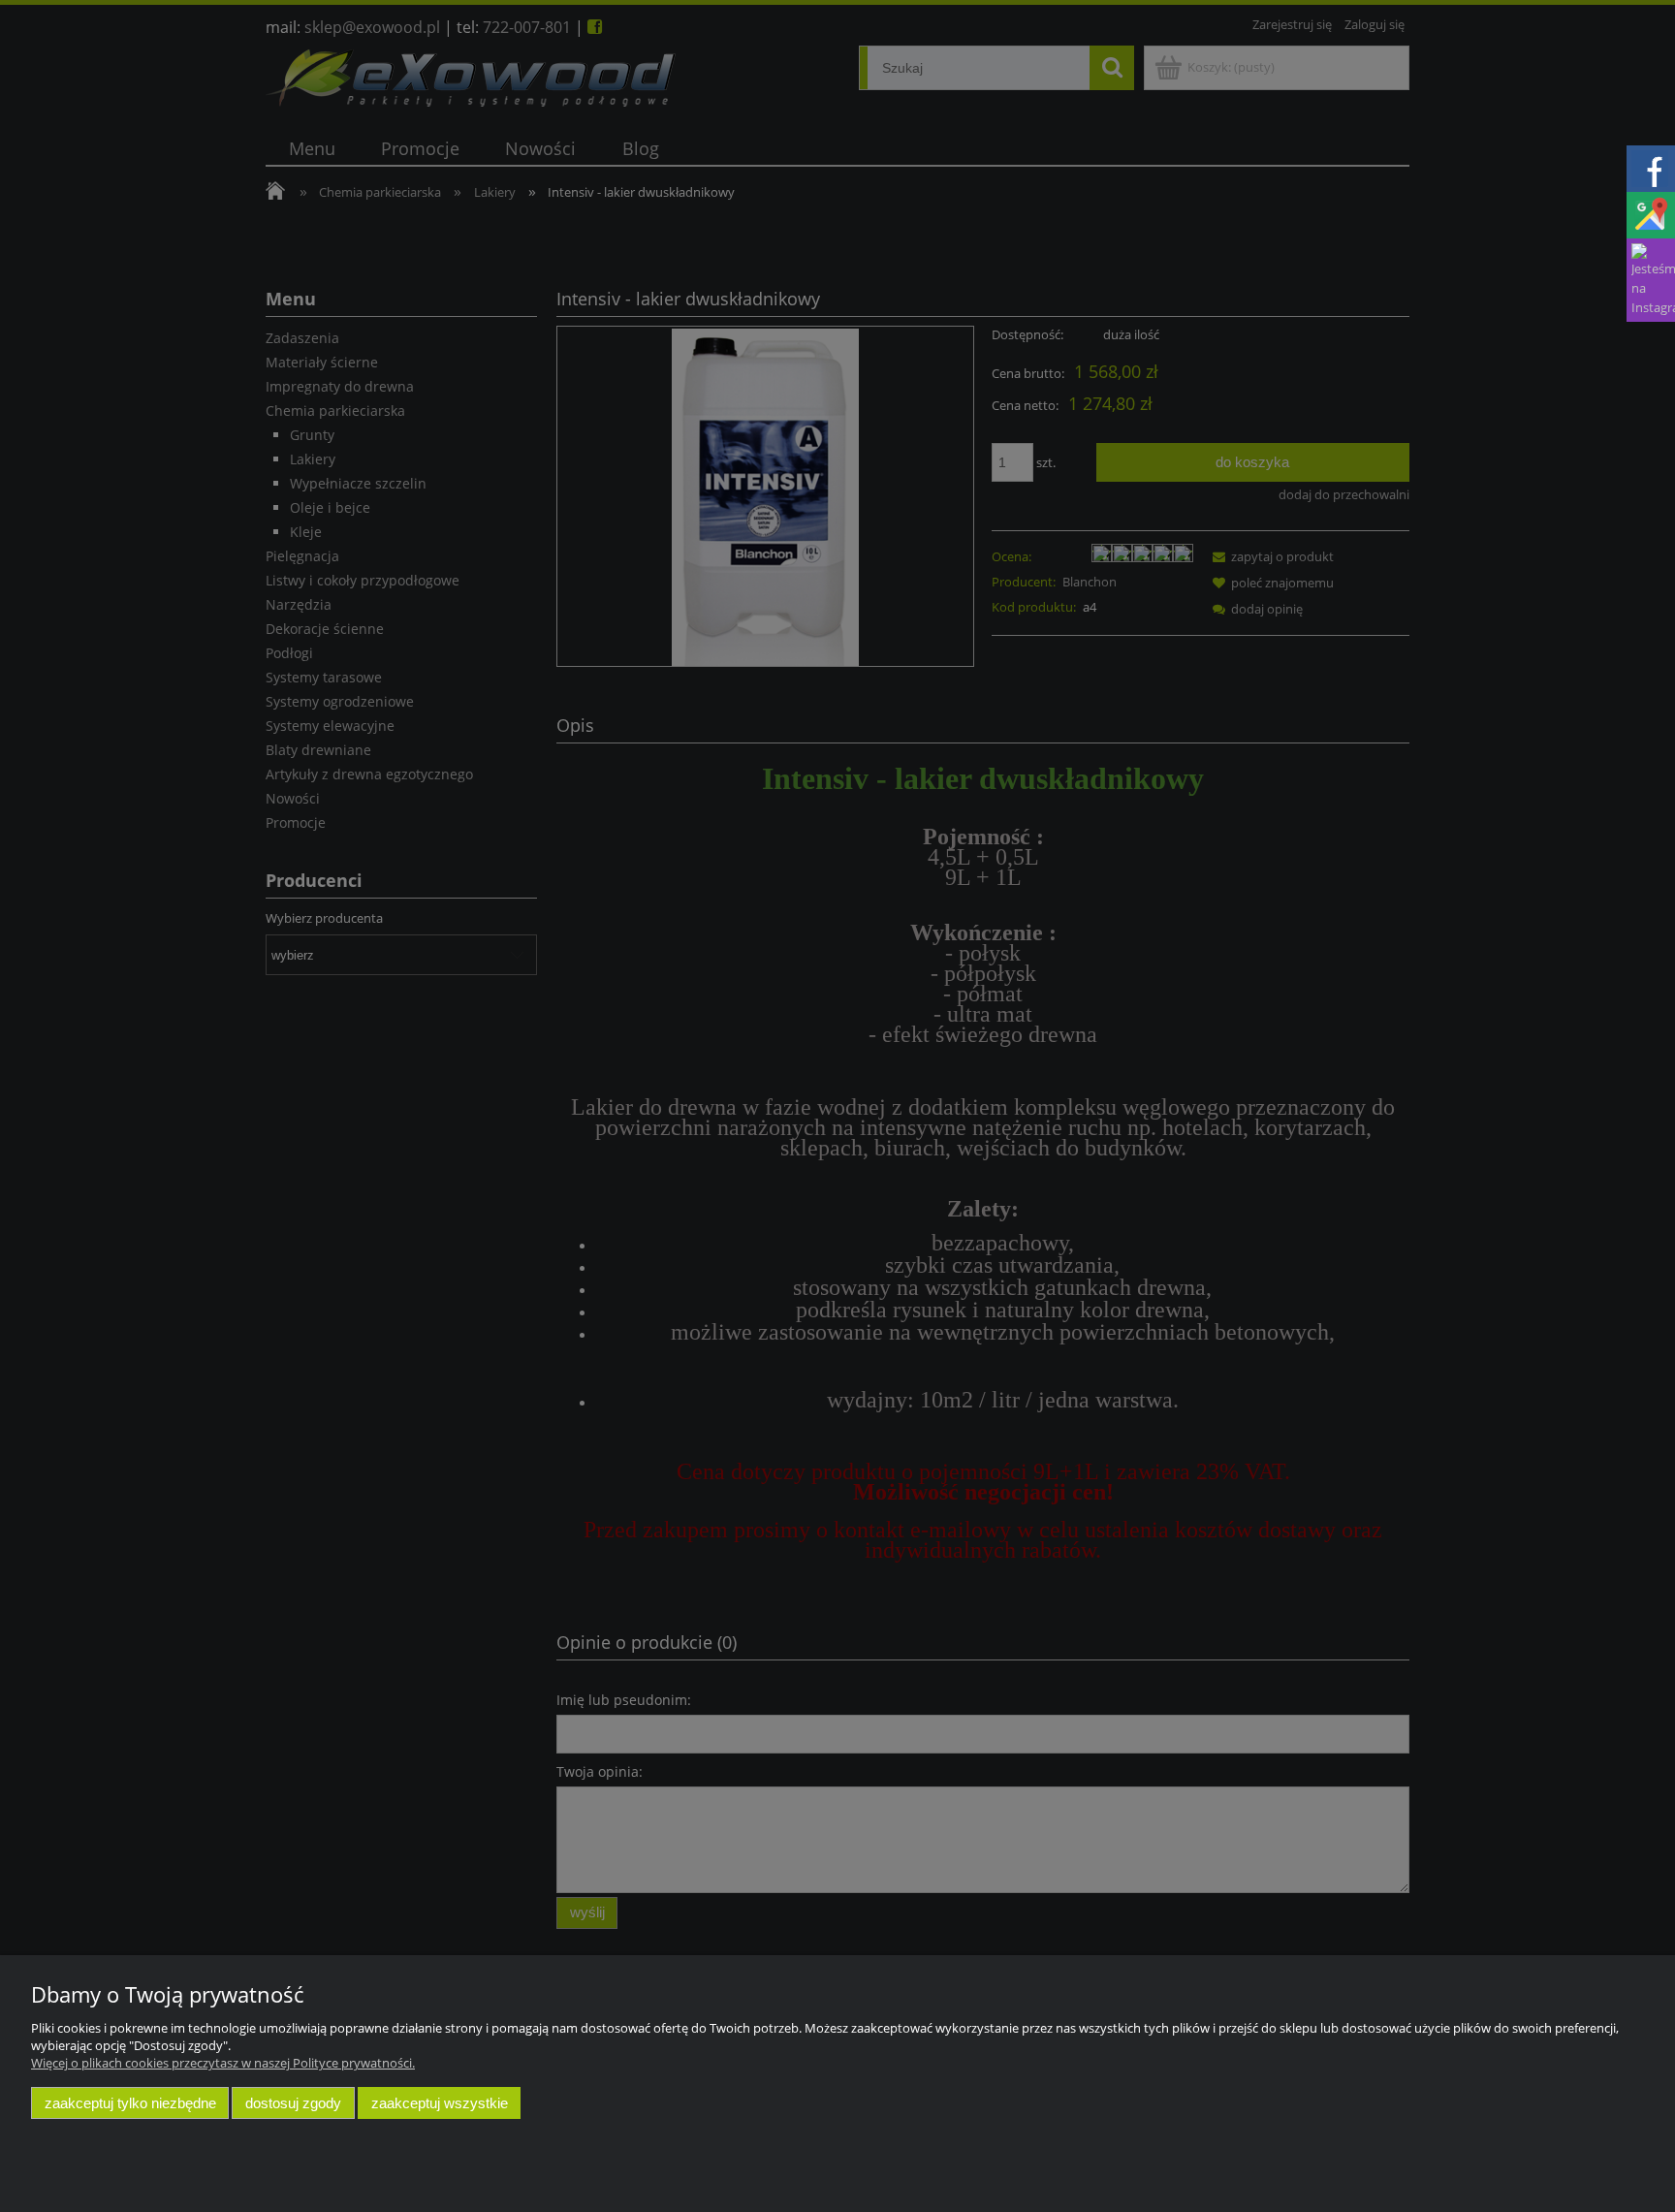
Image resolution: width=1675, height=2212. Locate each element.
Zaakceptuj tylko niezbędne (130, 2103)
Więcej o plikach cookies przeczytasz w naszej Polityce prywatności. (223, 2063)
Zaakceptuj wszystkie (440, 2103)
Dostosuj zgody (293, 2103)
